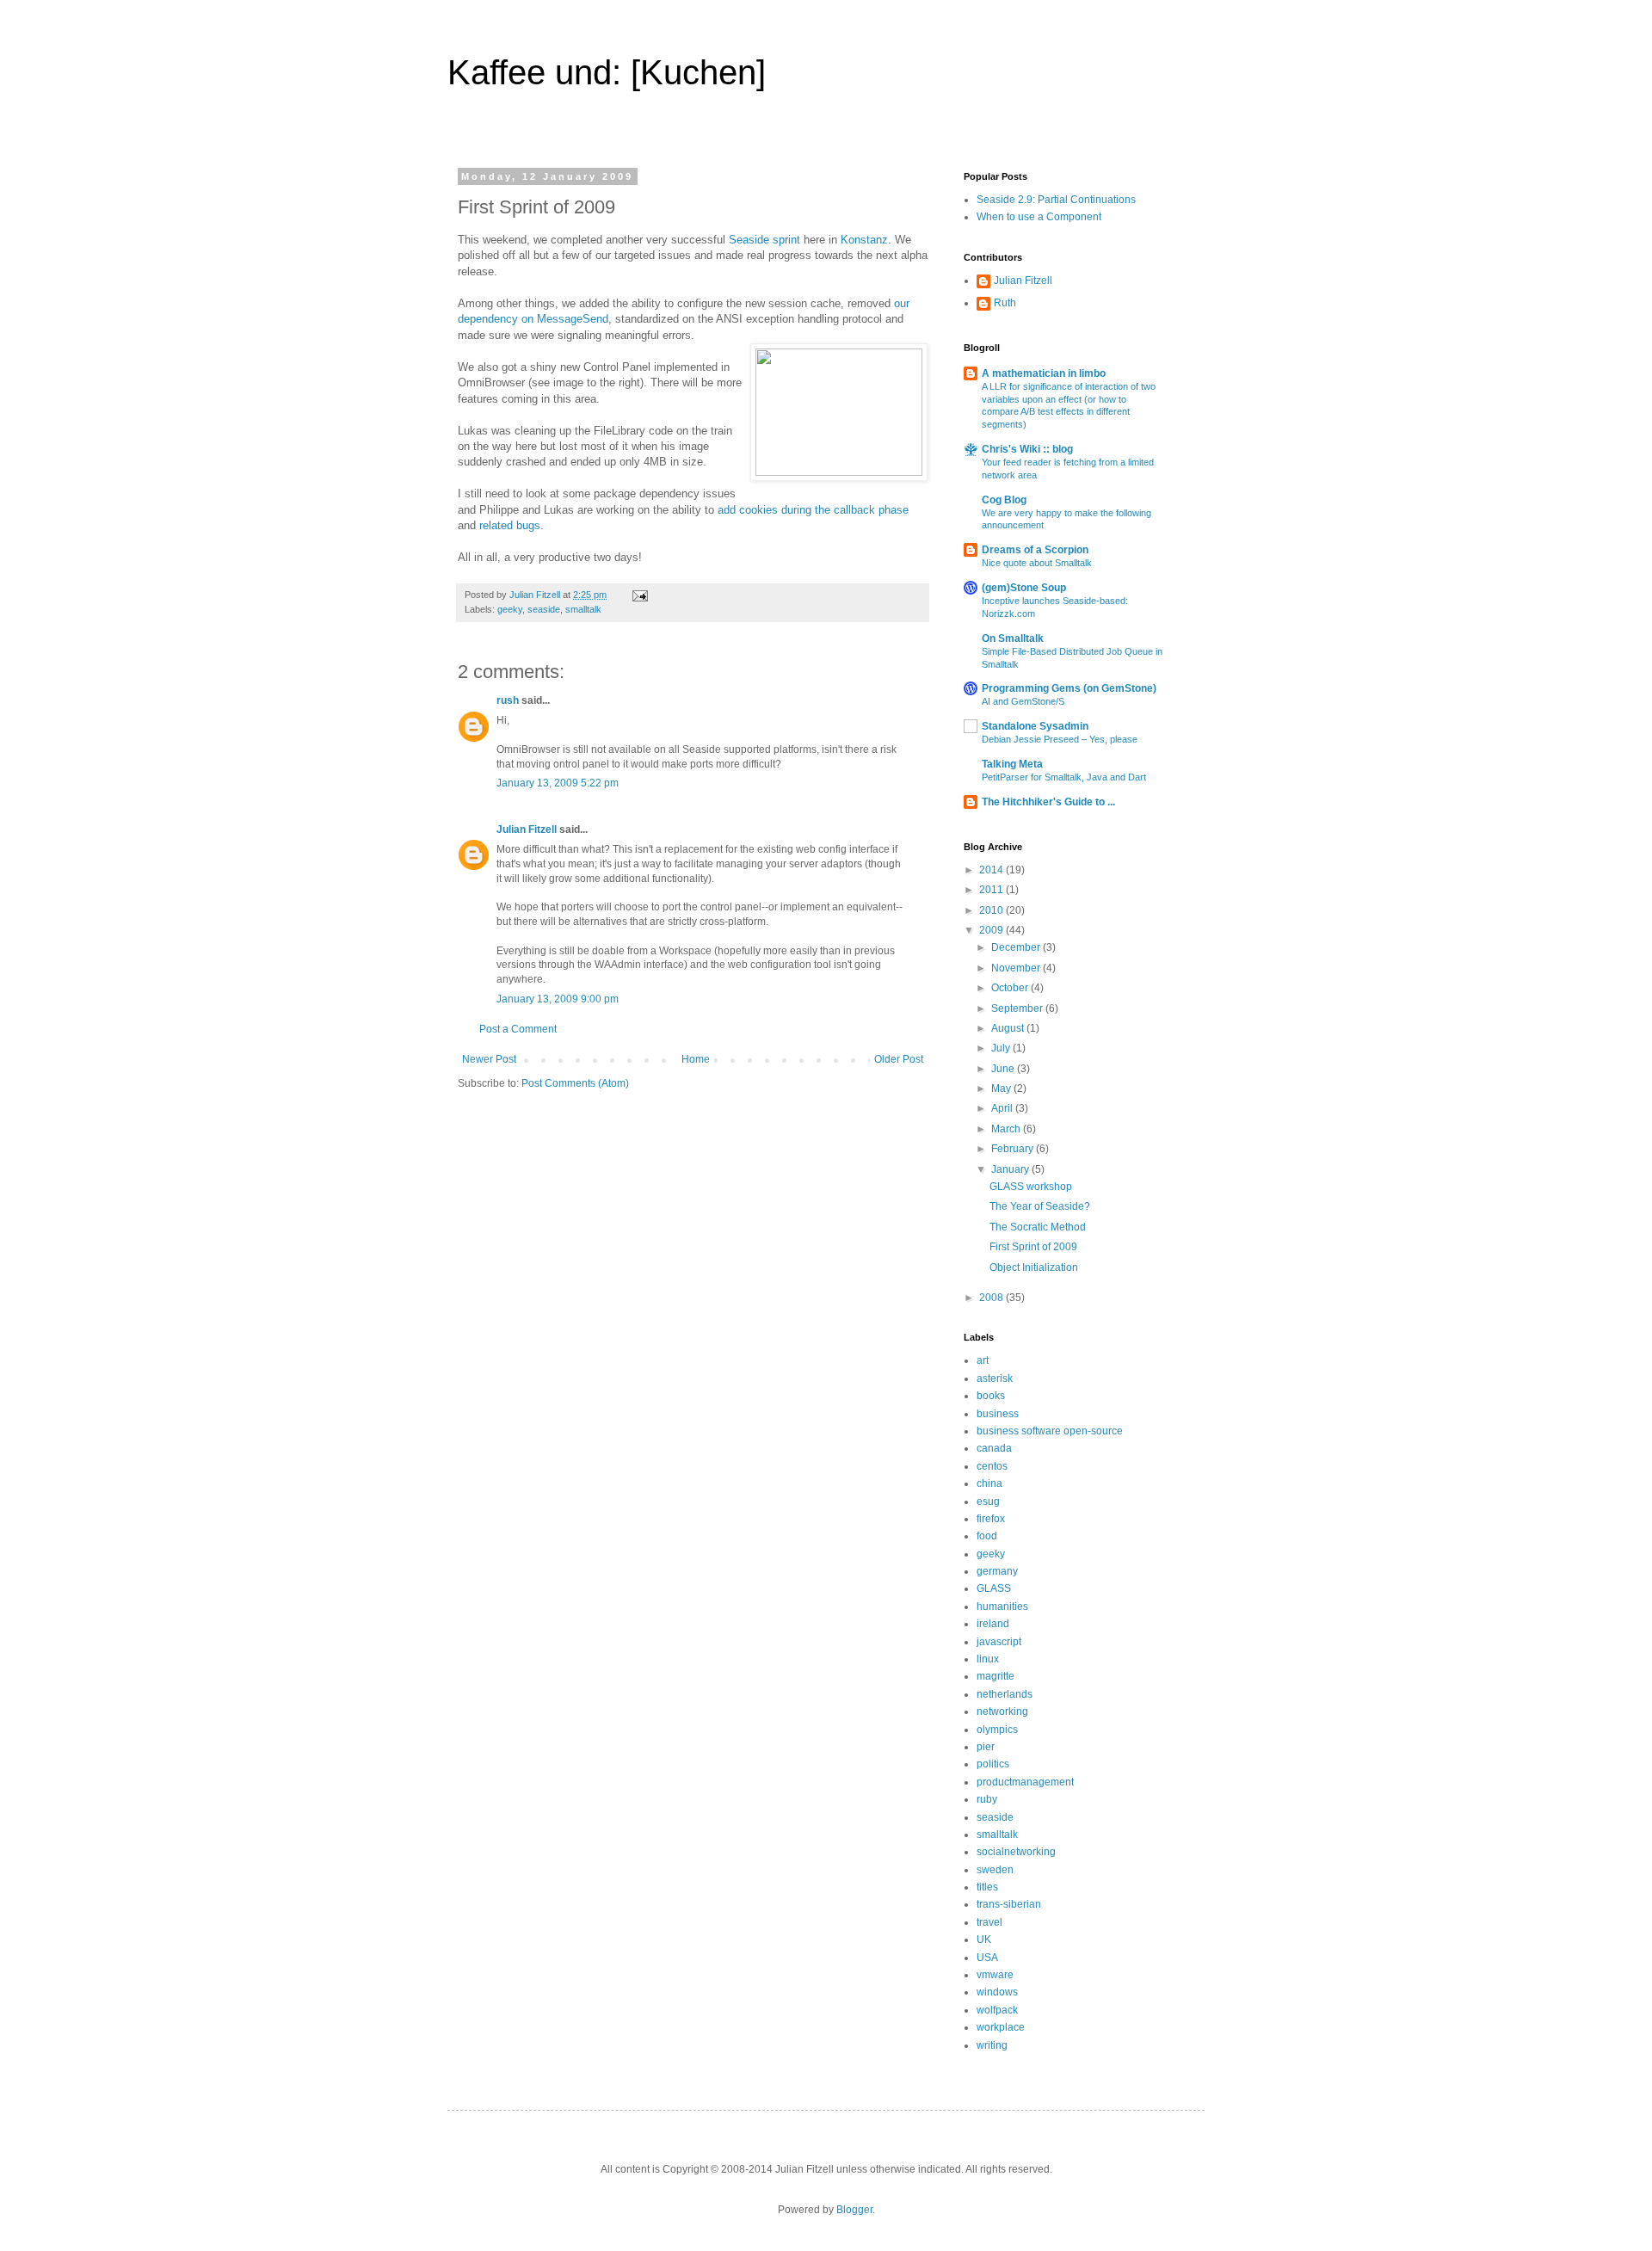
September (1018, 1008)
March (1007, 1129)
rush (508, 700)
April (1003, 1108)
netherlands (1005, 1694)
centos (992, 1466)
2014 (992, 870)
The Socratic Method (1038, 1227)
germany (997, 1571)
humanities (1002, 1607)
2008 (992, 1298)
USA (987, 1958)
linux (988, 1659)
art (983, 1360)
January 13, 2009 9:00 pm (558, 999)
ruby (987, 1799)
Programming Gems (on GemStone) (1069, 688)
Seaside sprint (764, 240)
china (989, 1483)
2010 (992, 910)
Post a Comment (518, 1029)
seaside (544, 609)
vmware (995, 1975)
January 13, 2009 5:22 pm (558, 783)
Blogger (854, 2210)
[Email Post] (639, 595)
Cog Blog (1004, 500)
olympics (997, 1730)
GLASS (994, 1588)
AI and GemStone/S (1023, 701)
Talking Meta (1012, 764)
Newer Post (489, 1059)
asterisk (995, 1378)
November (1017, 968)
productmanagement (1025, 1782)
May (1002, 1088)
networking (1002, 1711)
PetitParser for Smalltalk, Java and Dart (1064, 777)
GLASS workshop (1031, 1187)
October (1011, 988)
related (496, 525)
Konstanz (864, 240)
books (991, 1396)
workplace (1001, 2027)
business (998, 1414)
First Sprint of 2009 (1033, 1247)
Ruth (1005, 303)
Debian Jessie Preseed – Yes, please (1060, 739)
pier (986, 1747)
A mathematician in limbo (1044, 373)
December (1017, 947)
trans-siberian (1009, 1904)
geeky (510, 609)
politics (993, 1764)
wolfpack (997, 2010)
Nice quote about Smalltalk (1037, 563)
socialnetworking (1016, 1852)
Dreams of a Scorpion (1035, 550)
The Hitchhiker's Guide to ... (1048, 802)
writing (992, 2045)
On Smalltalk (1013, 638)
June (1004, 1069)
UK (984, 1940)
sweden (995, 1870)
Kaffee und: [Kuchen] (607, 72)
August (1009, 1028)
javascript (999, 1642)
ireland (993, 1624)
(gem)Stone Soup (1024, 588)
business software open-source (1050, 1431)
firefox (991, 1519)
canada (994, 1448)
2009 (992, 930)
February (1014, 1149)
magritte (996, 1676)
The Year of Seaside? (1040, 1206)
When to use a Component (1039, 217)
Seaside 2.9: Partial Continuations (1056, 200)
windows (997, 1992)
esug (988, 1502)
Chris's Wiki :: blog (1027, 449)
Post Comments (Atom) (575, 1083)
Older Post (899, 1059)
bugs (528, 525)
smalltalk (583, 609)
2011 (992, 890)
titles (987, 1887)
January (1011, 1169)
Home (696, 1059)
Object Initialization (1034, 1267)
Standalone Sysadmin (1035, 726)
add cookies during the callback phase (813, 510)
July (1002, 1048)
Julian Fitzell (527, 829)
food (987, 1536)
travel (989, 1922)
